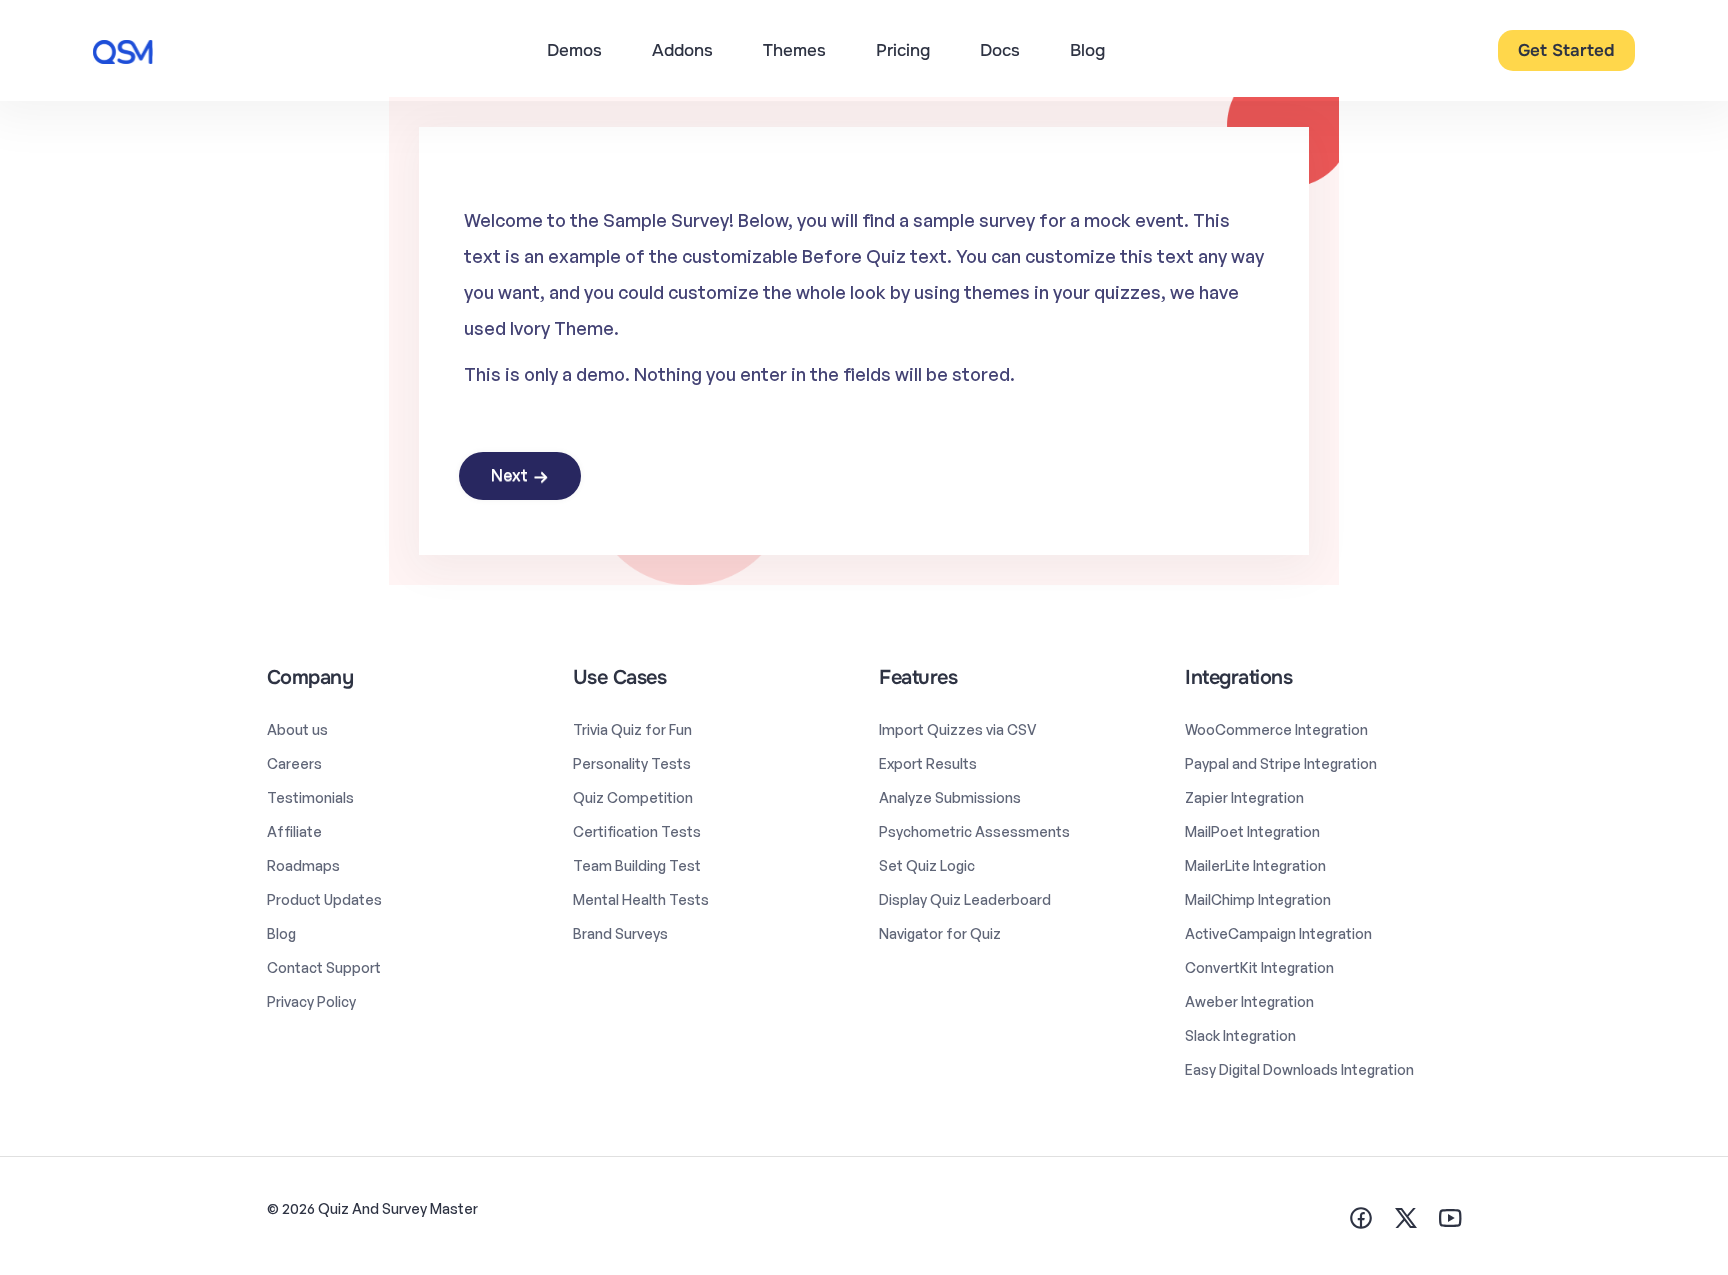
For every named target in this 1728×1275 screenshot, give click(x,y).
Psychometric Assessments (974, 831)
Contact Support (324, 967)
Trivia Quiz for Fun (632, 729)
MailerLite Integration (1255, 865)
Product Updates (324, 899)
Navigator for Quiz (940, 933)
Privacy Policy (311, 1001)
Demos (574, 50)
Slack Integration (1240, 1035)
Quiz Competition (633, 797)
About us (297, 729)
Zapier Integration (1244, 797)
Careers (294, 763)
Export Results (928, 763)
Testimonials (310, 797)
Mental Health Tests (641, 899)
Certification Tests (637, 831)
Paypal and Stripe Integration (1281, 763)
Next (509, 475)
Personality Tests (632, 763)
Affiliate (294, 831)
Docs (1000, 50)
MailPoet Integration (1252, 831)
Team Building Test (637, 865)
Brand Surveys (620, 933)
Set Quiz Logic (927, 865)
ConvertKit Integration (1259, 967)
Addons (682, 50)
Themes (794, 50)
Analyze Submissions (950, 797)
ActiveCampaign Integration (1278, 933)
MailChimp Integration (1258, 899)
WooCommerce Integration (1276, 729)
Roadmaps (303, 865)
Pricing (903, 50)
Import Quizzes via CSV (958, 729)
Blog (1087, 50)
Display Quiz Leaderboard (965, 899)
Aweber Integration (1249, 1001)
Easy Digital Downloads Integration (1299, 1069)
